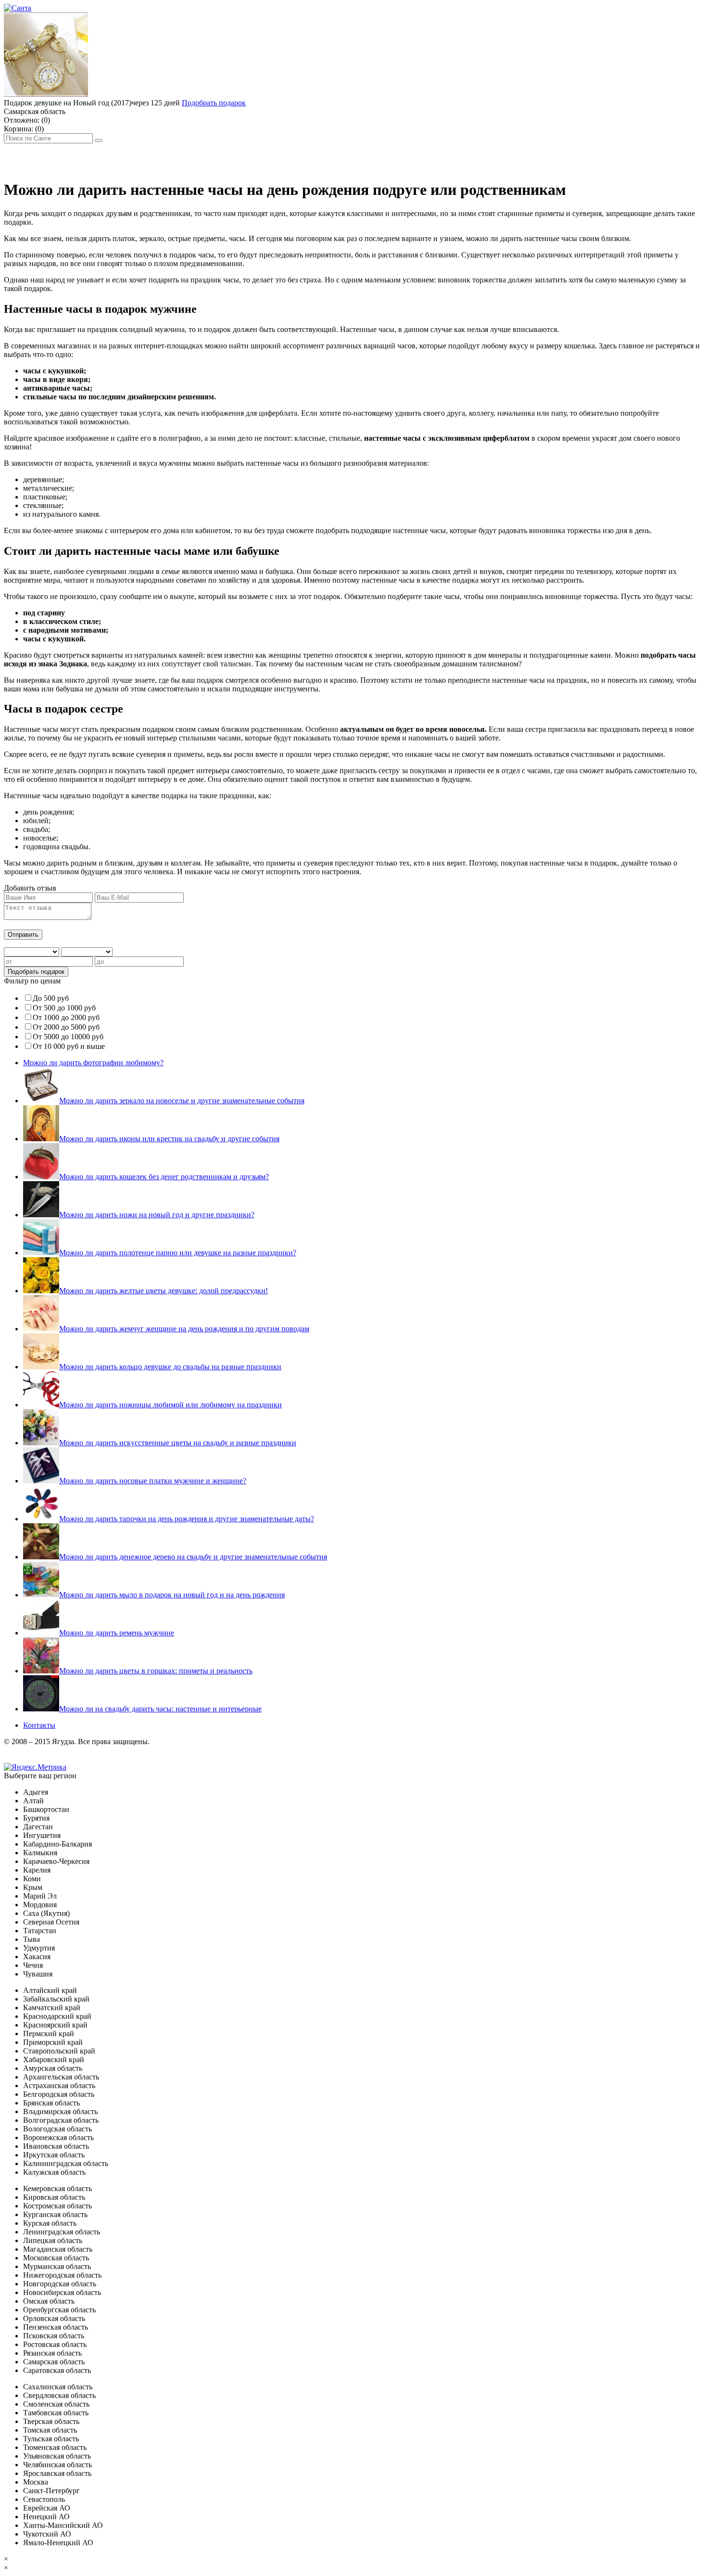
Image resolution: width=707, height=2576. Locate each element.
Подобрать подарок (214, 103)
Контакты (39, 1725)
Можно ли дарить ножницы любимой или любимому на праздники (170, 1405)
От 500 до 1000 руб (64, 1008)
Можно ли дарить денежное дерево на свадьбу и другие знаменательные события (193, 1557)
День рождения (33, 157)
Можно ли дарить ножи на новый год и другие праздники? (157, 1215)
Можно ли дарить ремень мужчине (117, 1633)
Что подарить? (220, 157)
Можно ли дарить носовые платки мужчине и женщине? (153, 1481)
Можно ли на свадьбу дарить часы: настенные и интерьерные (160, 1709)
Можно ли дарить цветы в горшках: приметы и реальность (156, 1671)
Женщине (135, 157)
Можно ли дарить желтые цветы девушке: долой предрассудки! (164, 1291)
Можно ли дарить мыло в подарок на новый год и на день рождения (172, 1595)
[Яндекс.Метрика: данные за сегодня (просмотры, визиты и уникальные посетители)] (35, 1767)
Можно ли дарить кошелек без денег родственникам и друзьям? (164, 1177)
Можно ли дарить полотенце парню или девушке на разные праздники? (178, 1253)
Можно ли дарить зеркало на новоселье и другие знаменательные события (182, 1101)
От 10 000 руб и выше (69, 1046)
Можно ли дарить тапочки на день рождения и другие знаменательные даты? (187, 1519)
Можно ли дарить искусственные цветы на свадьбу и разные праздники (178, 1443)
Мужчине (89, 157)
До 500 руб (51, 998)
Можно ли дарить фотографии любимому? (93, 1063)
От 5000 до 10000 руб (68, 1037)
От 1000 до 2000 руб (66, 1017)
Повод (269, 157)
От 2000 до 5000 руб (66, 1027)
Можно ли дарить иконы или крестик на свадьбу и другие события (169, 1139)
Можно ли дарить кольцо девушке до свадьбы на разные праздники (170, 1367)
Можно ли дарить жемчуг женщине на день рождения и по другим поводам (184, 1329)
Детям (175, 157)
